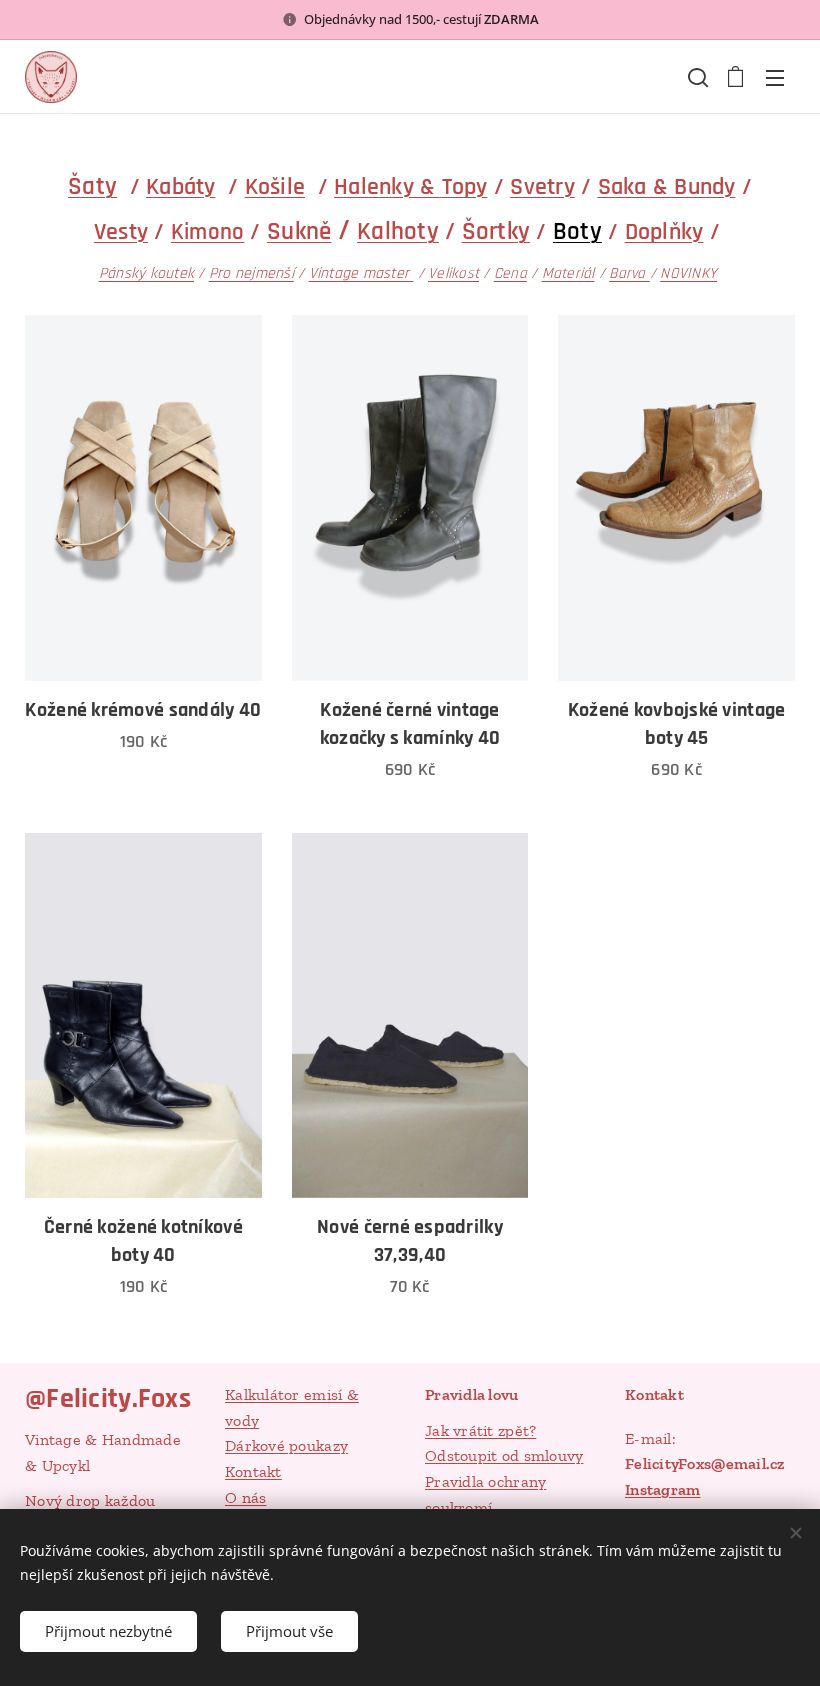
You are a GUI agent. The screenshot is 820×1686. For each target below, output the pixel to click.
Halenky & (388, 187)
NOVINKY (688, 273)
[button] (696, 77)
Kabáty (181, 187)
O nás (245, 1497)
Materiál (568, 273)
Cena (510, 273)
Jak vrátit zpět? (480, 1430)
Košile (275, 187)
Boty (577, 232)
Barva (629, 273)
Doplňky (664, 232)
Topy (465, 187)
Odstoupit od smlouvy (504, 1455)
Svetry (542, 187)
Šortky (496, 232)
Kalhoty (398, 232)
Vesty (121, 232)
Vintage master (361, 273)
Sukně (299, 232)
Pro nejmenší (251, 273)
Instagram (662, 1489)
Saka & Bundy (667, 187)
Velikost (453, 273)
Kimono (208, 232)
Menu (775, 77)
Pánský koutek (146, 273)
